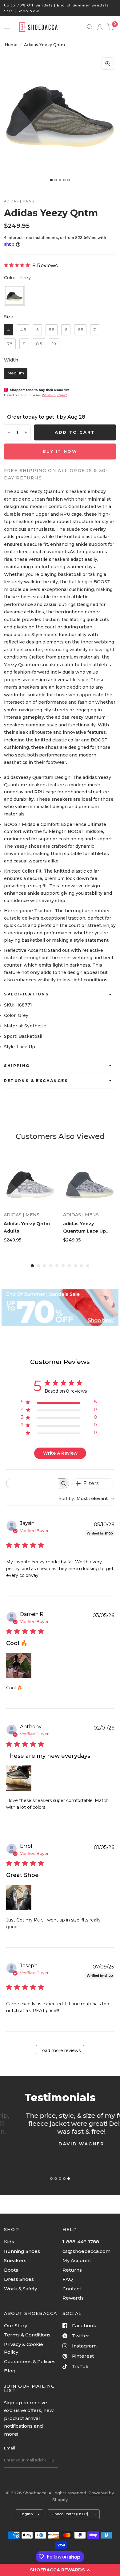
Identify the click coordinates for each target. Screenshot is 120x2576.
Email (10, 2448)
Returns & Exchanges (36, 1081)
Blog (10, 2371)
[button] (60, 2570)
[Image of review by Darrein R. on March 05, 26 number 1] (19, 1665)
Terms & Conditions (27, 2335)
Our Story (16, 2326)
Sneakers (15, 2260)
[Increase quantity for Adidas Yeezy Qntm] (26, 432)
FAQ (68, 2279)
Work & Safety (20, 2289)
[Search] (90, 27)
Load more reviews (60, 2050)
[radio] (14, 295)
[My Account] (100, 27)
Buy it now (60, 451)
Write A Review (60, 1453)
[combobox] (86, 1499)
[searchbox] (32, 1483)
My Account (77, 2260)
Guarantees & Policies (30, 2361)
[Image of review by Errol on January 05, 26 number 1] (19, 1898)
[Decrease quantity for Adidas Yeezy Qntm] (9, 432)
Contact (72, 2289)
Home (11, 45)
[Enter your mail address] (52, 2460)
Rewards (73, 2298)
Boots (11, 2270)
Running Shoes (22, 2251)
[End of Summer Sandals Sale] (60, 1308)
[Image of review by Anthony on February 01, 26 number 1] (19, 1778)
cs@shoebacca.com (86, 2251)
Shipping (17, 1066)
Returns (72, 2270)
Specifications (27, 994)
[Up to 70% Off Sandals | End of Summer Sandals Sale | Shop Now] (60, 8)
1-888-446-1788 (81, 2242)
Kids (9, 2242)
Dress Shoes (19, 2279)
